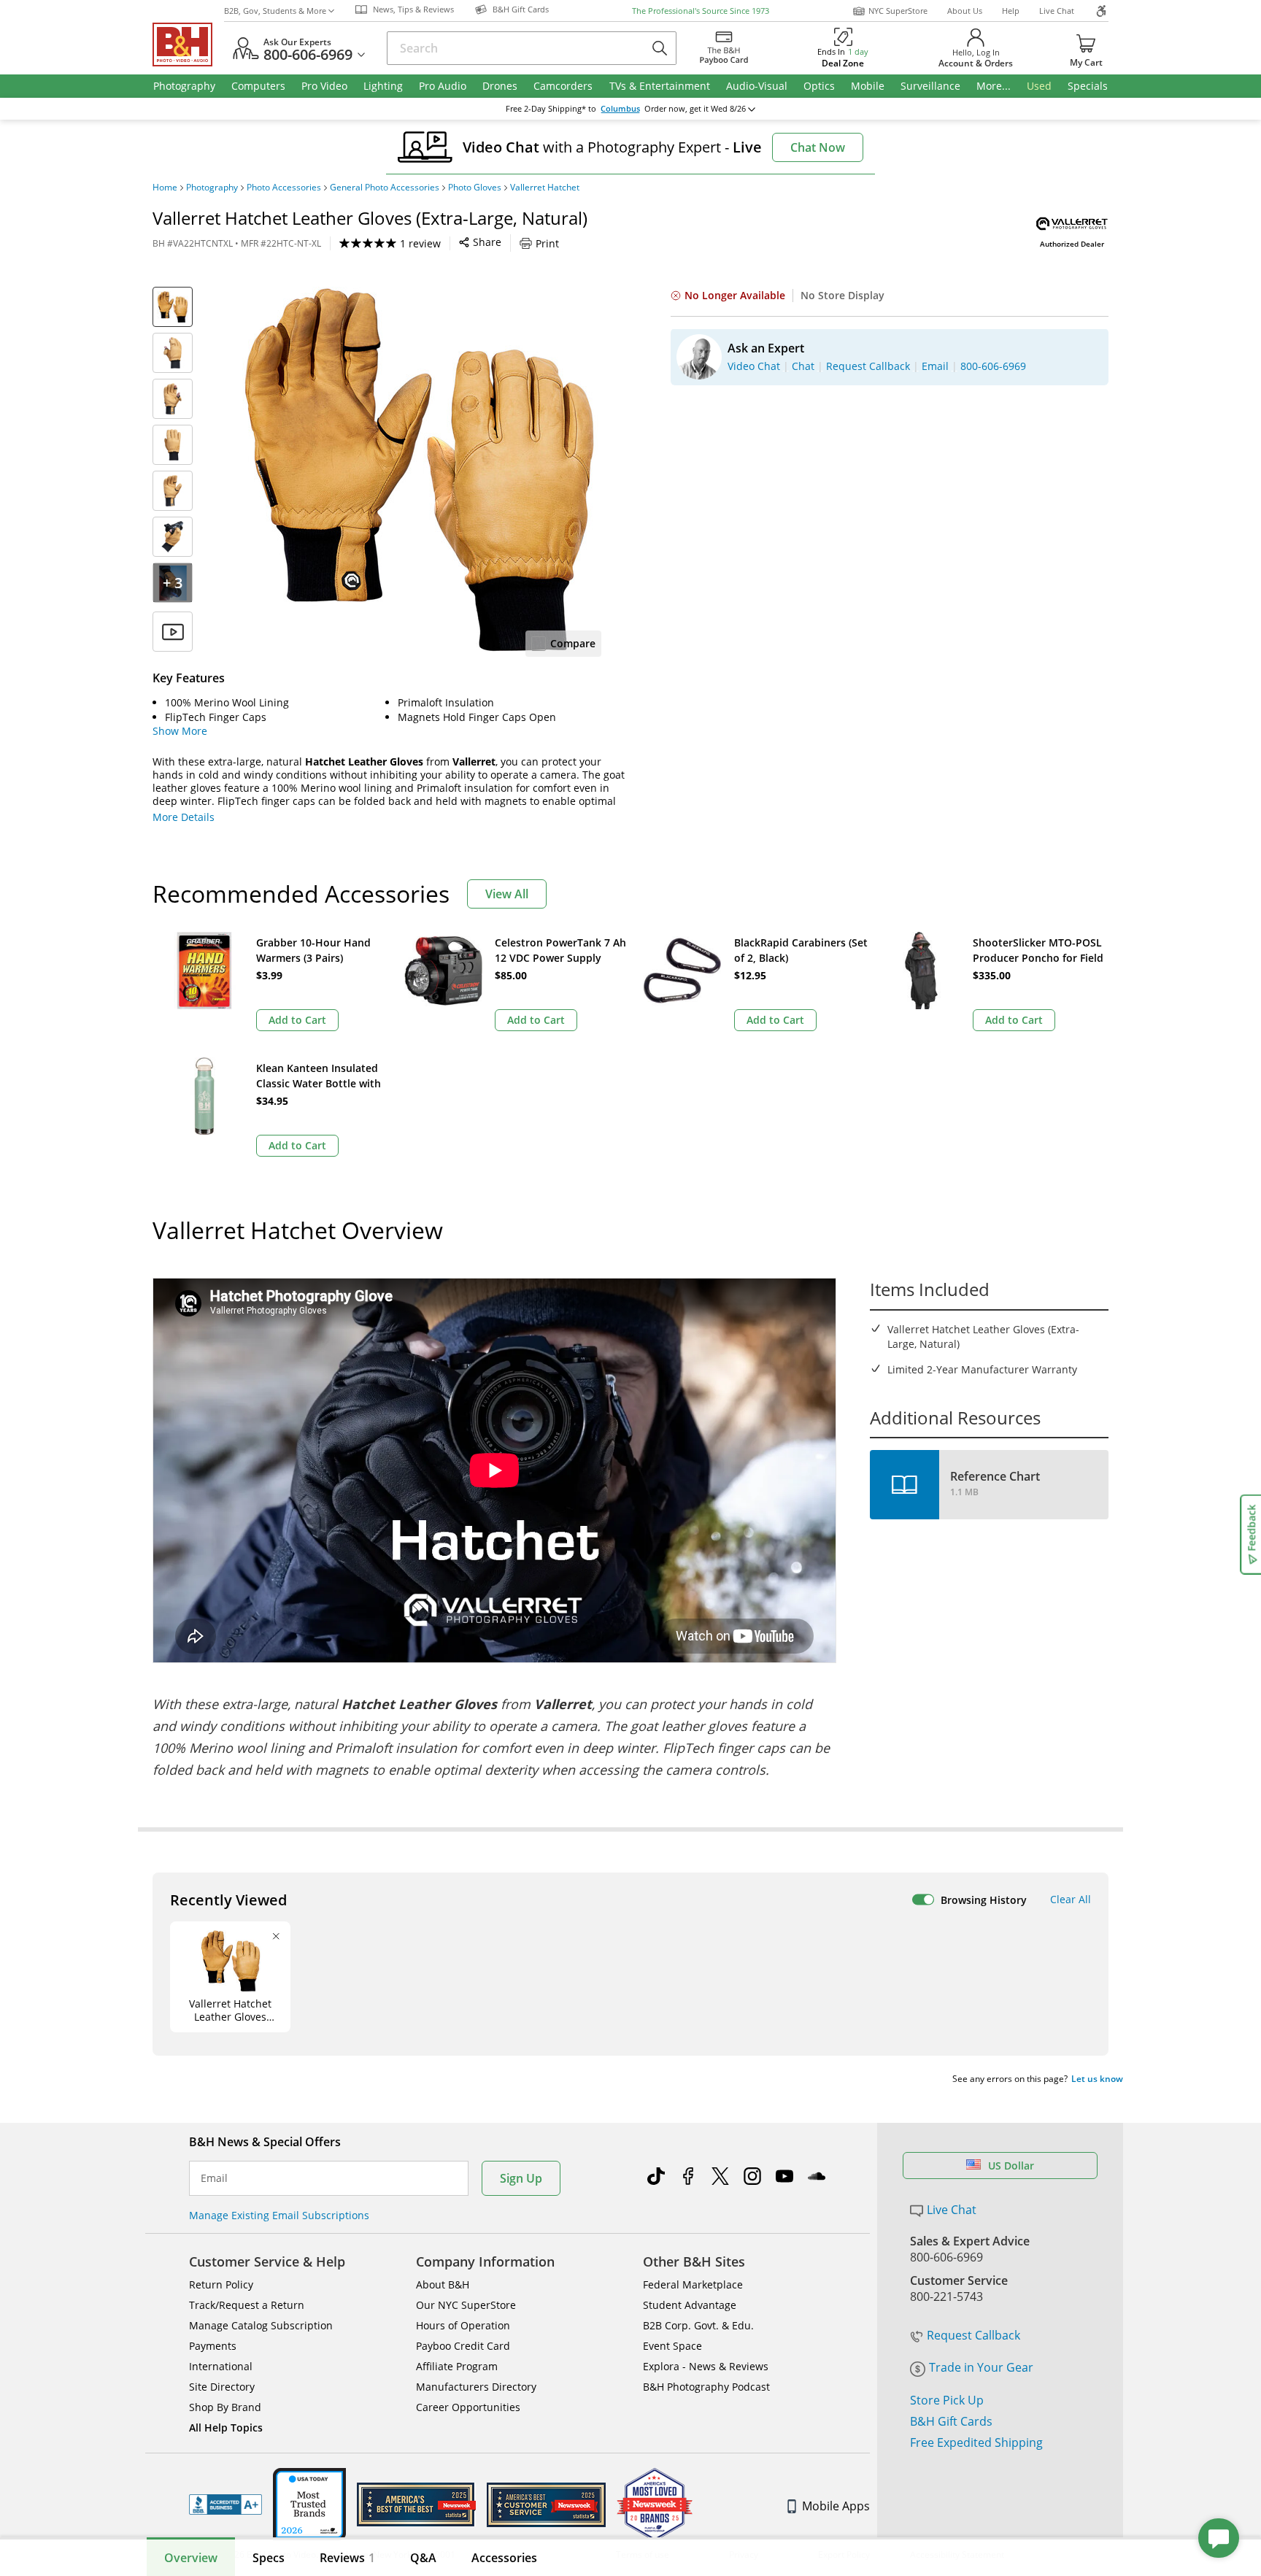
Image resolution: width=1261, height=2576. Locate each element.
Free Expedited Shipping (976, 2442)
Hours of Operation (463, 2325)
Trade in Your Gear (981, 2367)
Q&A (423, 2558)
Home (165, 188)
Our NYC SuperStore (466, 2305)
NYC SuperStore (898, 11)
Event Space (672, 2346)
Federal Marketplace (693, 2284)
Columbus (620, 109)
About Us (965, 11)
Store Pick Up (947, 2400)
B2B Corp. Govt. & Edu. (698, 2325)
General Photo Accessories (385, 188)
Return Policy (221, 2284)
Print (547, 243)
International (221, 2366)
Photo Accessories (284, 188)
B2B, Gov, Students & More (275, 11)
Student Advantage (690, 2305)
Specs (269, 2558)
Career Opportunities (468, 2407)
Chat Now (818, 147)
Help (1011, 11)
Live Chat (1057, 11)
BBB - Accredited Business (225, 2504)
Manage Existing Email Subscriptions (279, 2215)
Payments (213, 2346)
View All (507, 894)
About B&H (443, 2284)
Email (214, 2178)
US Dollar (1011, 2166)
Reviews (347, 2558)
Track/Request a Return (247, 2305)
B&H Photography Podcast (706, 2387)
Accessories (504, 2558)
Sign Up (521, 2178)
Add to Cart (297, 1020)
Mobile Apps (836, 2506)
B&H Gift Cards (951, 2421)
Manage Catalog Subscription (261, 2325)
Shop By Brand (225, 2407)
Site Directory (222, 2387)
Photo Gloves (475, 188)
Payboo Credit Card (463, 2346)
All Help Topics (226, 2427)
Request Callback (973, 2335)
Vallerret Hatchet (545, 188)
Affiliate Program (457, 2366)
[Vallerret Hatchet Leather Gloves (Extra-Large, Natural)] (419, 469)
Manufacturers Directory (476, 2387)
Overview (191, 2558)
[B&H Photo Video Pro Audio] (188, 45)
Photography (212, 188)
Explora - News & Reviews (706, 2366)
